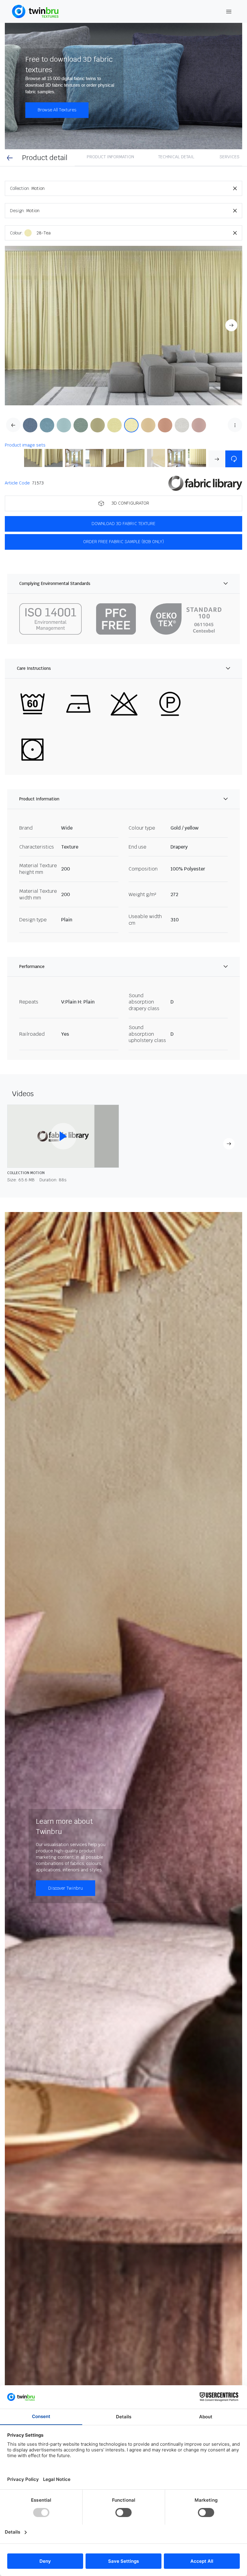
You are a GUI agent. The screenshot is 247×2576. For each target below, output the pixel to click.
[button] (123, 326)
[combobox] (137, 188)
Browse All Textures (57, 110)
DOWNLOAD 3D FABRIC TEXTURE (123, 524)
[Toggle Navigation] (229, 12)
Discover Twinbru (66, 1888)
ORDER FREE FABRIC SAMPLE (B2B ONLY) (123, 542)
